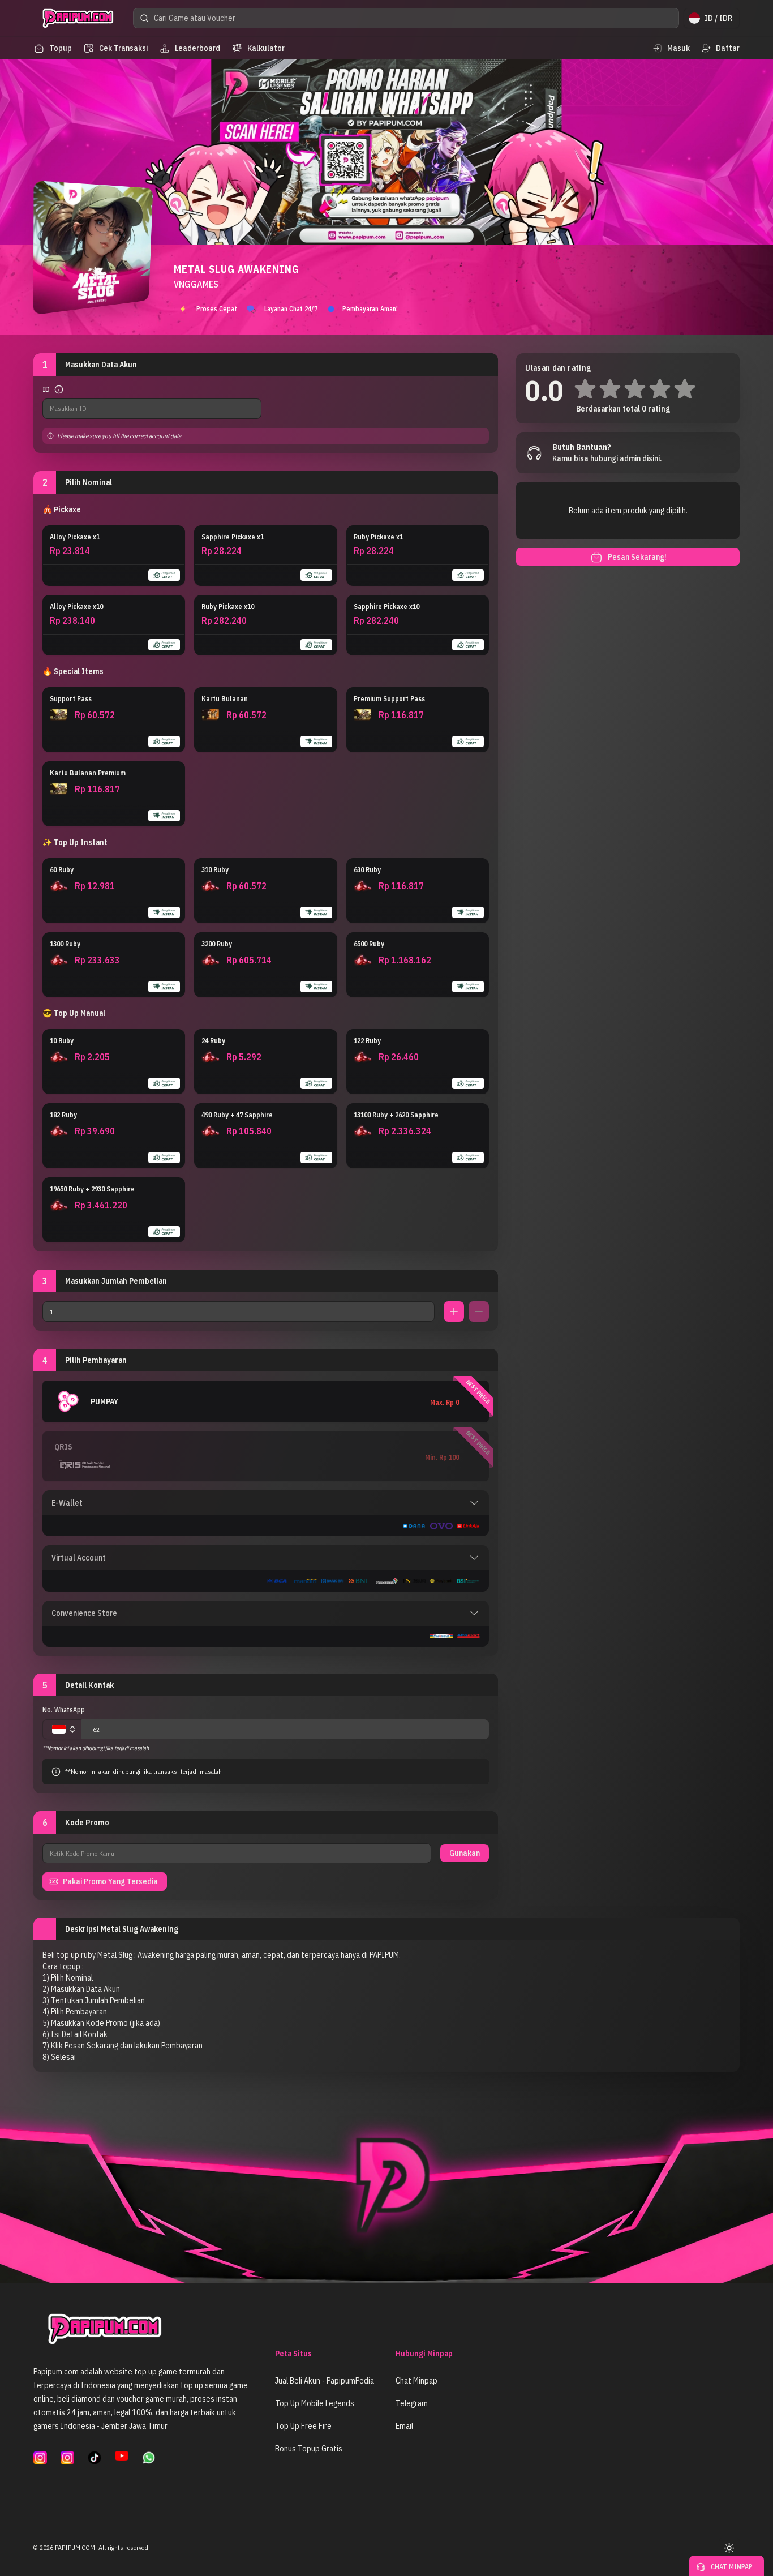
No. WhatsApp (64, 1710)
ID (46, 389)
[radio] (114, 556)
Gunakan (465, 1853)
